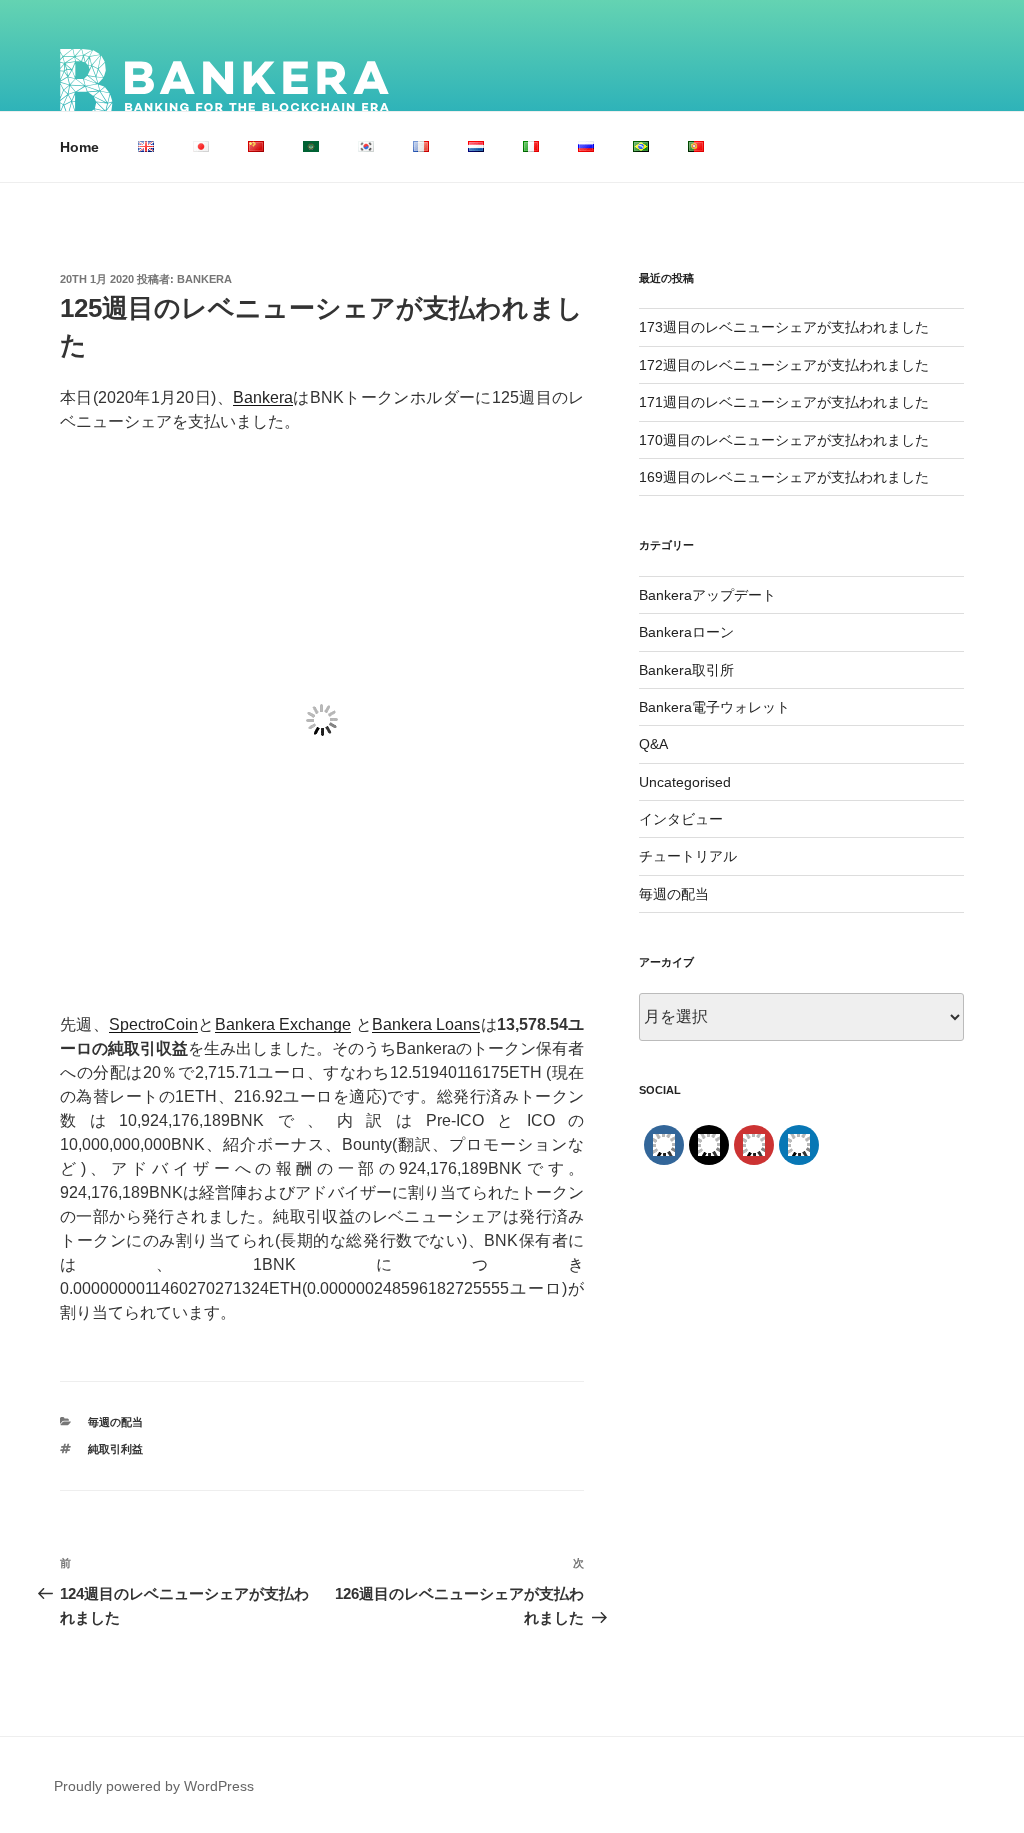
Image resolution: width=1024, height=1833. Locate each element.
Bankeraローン (686, 632)
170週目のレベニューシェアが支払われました (784, 440)
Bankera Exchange (283, 1024)
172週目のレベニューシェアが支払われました (784, 365)
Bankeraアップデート (707, 595)
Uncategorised (685, 782)
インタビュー (681, 819)
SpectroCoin (153, 1024)
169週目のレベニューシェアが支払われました (784, 477)
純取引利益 (115, 1449)
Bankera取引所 (686, 670)
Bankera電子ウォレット (714, 707)
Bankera (204, 279)
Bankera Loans (426, 1024)
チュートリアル (688, 856)
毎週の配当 (115, 1422)
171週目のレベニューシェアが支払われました (784, 402)
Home (79, 147)
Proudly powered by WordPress (154, 1786)
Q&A (653, 744)
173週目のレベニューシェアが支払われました (784, 327)
